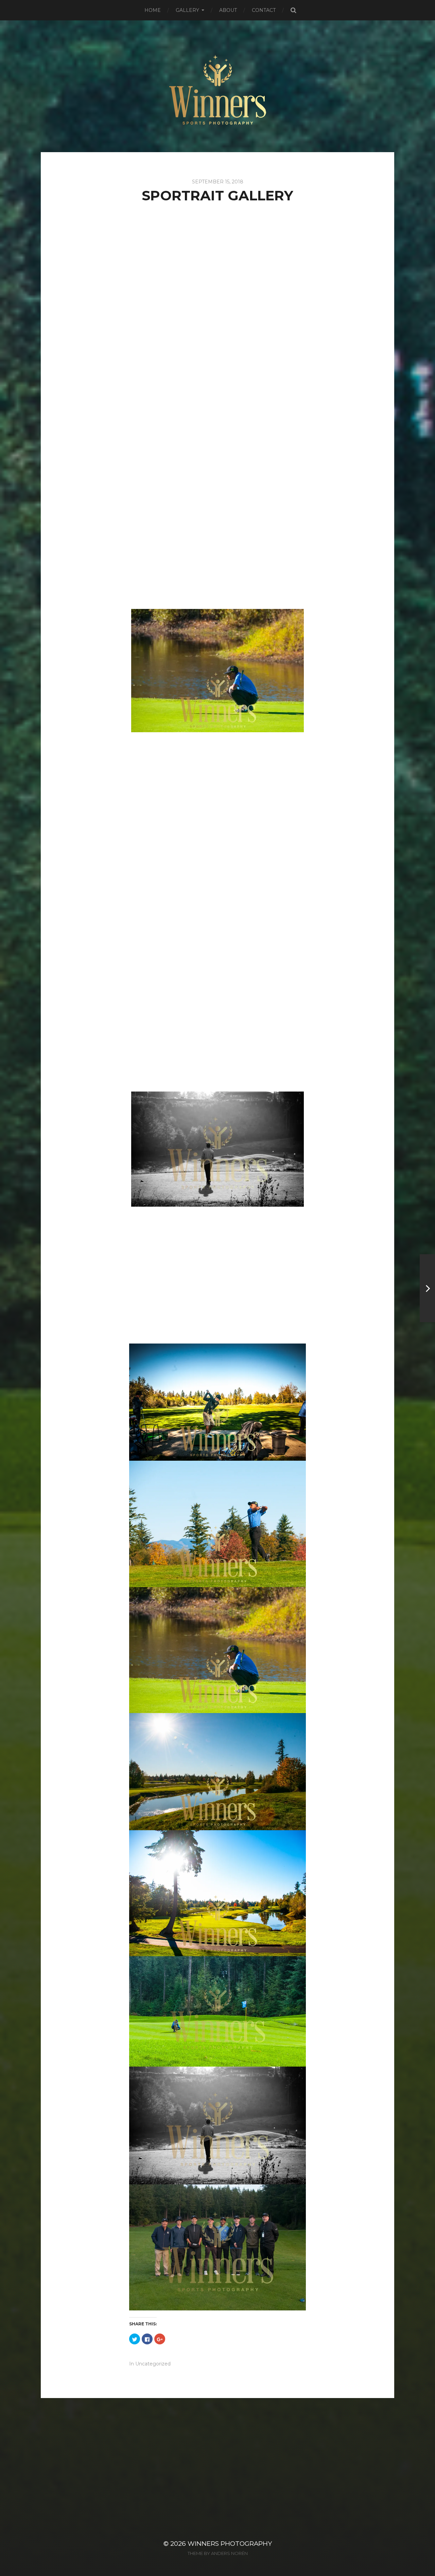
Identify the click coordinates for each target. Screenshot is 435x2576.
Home (153, 10)
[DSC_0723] (217, 1272)
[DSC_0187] (217, 422)
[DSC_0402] (217, 915)
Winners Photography (230, 2544)
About (228, 10)
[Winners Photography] (218, 86)
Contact (264, 10)
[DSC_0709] (217, 1149)
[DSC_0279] (217, 299)
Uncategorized (153, 2364)
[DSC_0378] (217, 793)
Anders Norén (229, 2553)
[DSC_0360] (217, 671)
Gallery (187, 10)
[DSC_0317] (217, 544)
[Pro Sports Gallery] (427, 1288)
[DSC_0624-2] (217, 1034)
